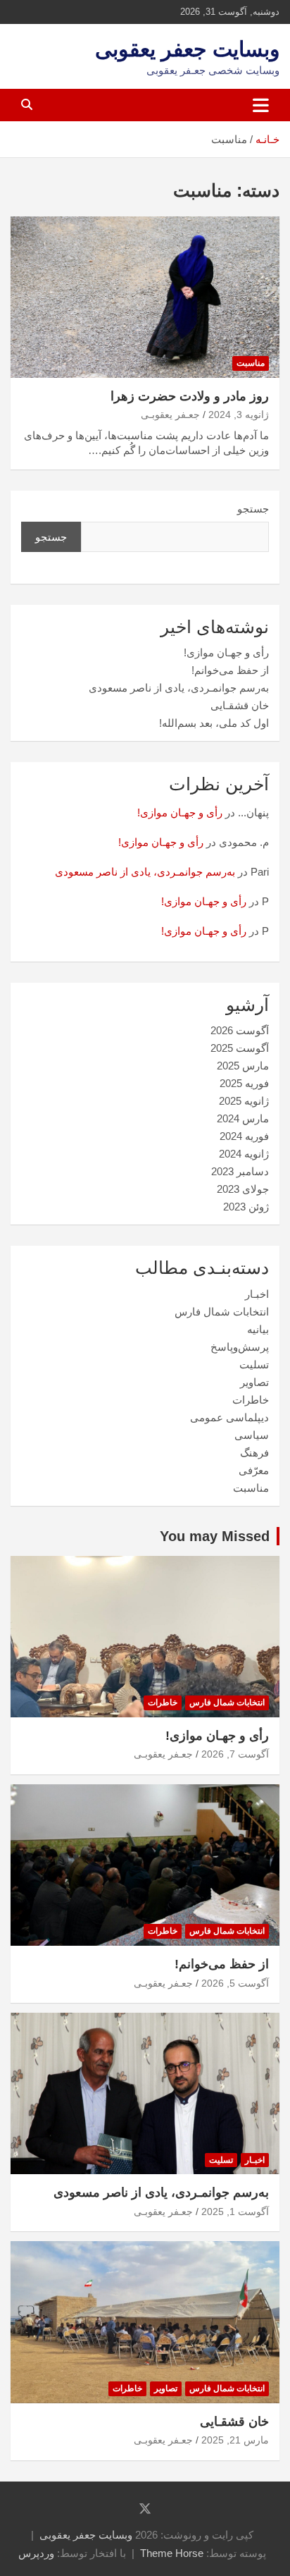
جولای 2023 (243, 1189)
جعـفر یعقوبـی (170, 415)
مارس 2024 (243, 1118)
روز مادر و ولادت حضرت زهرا (190, 396)
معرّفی (254, 1470)
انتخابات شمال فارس (222, 1312)
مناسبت (251, 363)
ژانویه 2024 (244, 1154)
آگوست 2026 (240, 1030)
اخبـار (257, 1294)
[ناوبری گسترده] (261, 105)
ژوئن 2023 (246, 1207)
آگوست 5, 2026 (235, 1983)
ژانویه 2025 (244, 1101)
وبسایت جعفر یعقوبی (187, 49)
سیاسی (252, 1435)
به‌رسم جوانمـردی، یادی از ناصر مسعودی (179, 688)
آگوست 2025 (240, 1048)
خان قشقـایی (240, 705)
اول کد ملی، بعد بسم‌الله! (214, 723)
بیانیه (258, 1329)
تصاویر (254, 1382)
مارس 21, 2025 (235, 2440)
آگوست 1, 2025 (235, 2212)
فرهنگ (254, 1453)
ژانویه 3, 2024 (239, 415)
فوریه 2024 (244, 1136)
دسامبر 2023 (240, 1171)
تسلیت (254, 1364)
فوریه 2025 (244, 1083)
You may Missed (215, 1536)
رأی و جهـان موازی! (226, 652)
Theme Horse (172, 2553)
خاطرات (251, 1400)
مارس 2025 (243, 1066)
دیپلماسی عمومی (229, 1417)
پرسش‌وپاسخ (240, 1347)
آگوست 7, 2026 (235, 1754)
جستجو (253, 509)
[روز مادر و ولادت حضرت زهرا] (145, 297)
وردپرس (36, 2553)
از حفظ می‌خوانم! (230, 670)
